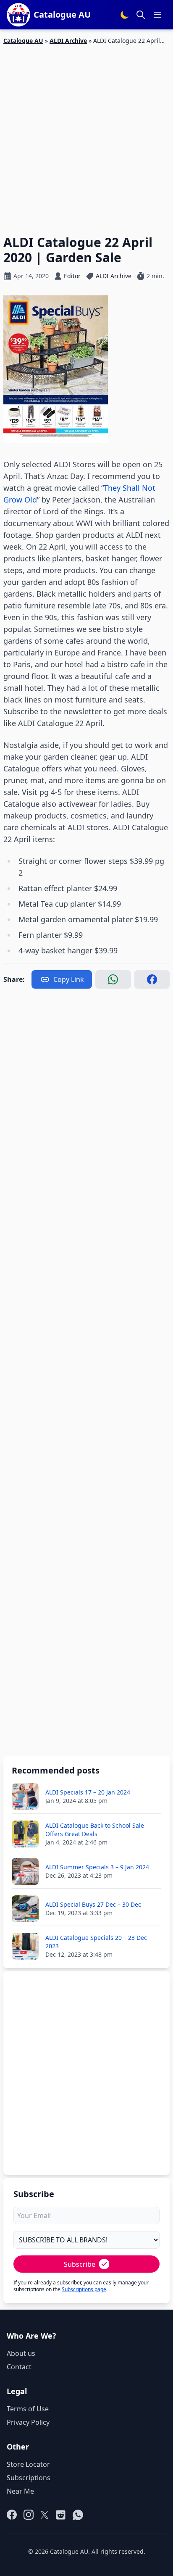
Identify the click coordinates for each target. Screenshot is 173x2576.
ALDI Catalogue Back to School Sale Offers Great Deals (95, 1830)
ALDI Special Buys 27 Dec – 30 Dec (93, 1904)
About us (21, 2353)
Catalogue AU (23, 41)
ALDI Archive (68, 41)
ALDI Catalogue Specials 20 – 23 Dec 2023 (96, 1942)
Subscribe (80, 2264)
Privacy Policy (28, 2422)
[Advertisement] (86, 135)
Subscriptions (29, 2478)
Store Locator (28, 2464)
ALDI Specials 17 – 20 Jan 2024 (88, 1792)
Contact (19, 2367)
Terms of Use (28, 2409)
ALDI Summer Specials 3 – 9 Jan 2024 (97, 1867)
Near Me (20, 2491)
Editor (72, 276)
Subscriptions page (84, 2289)
